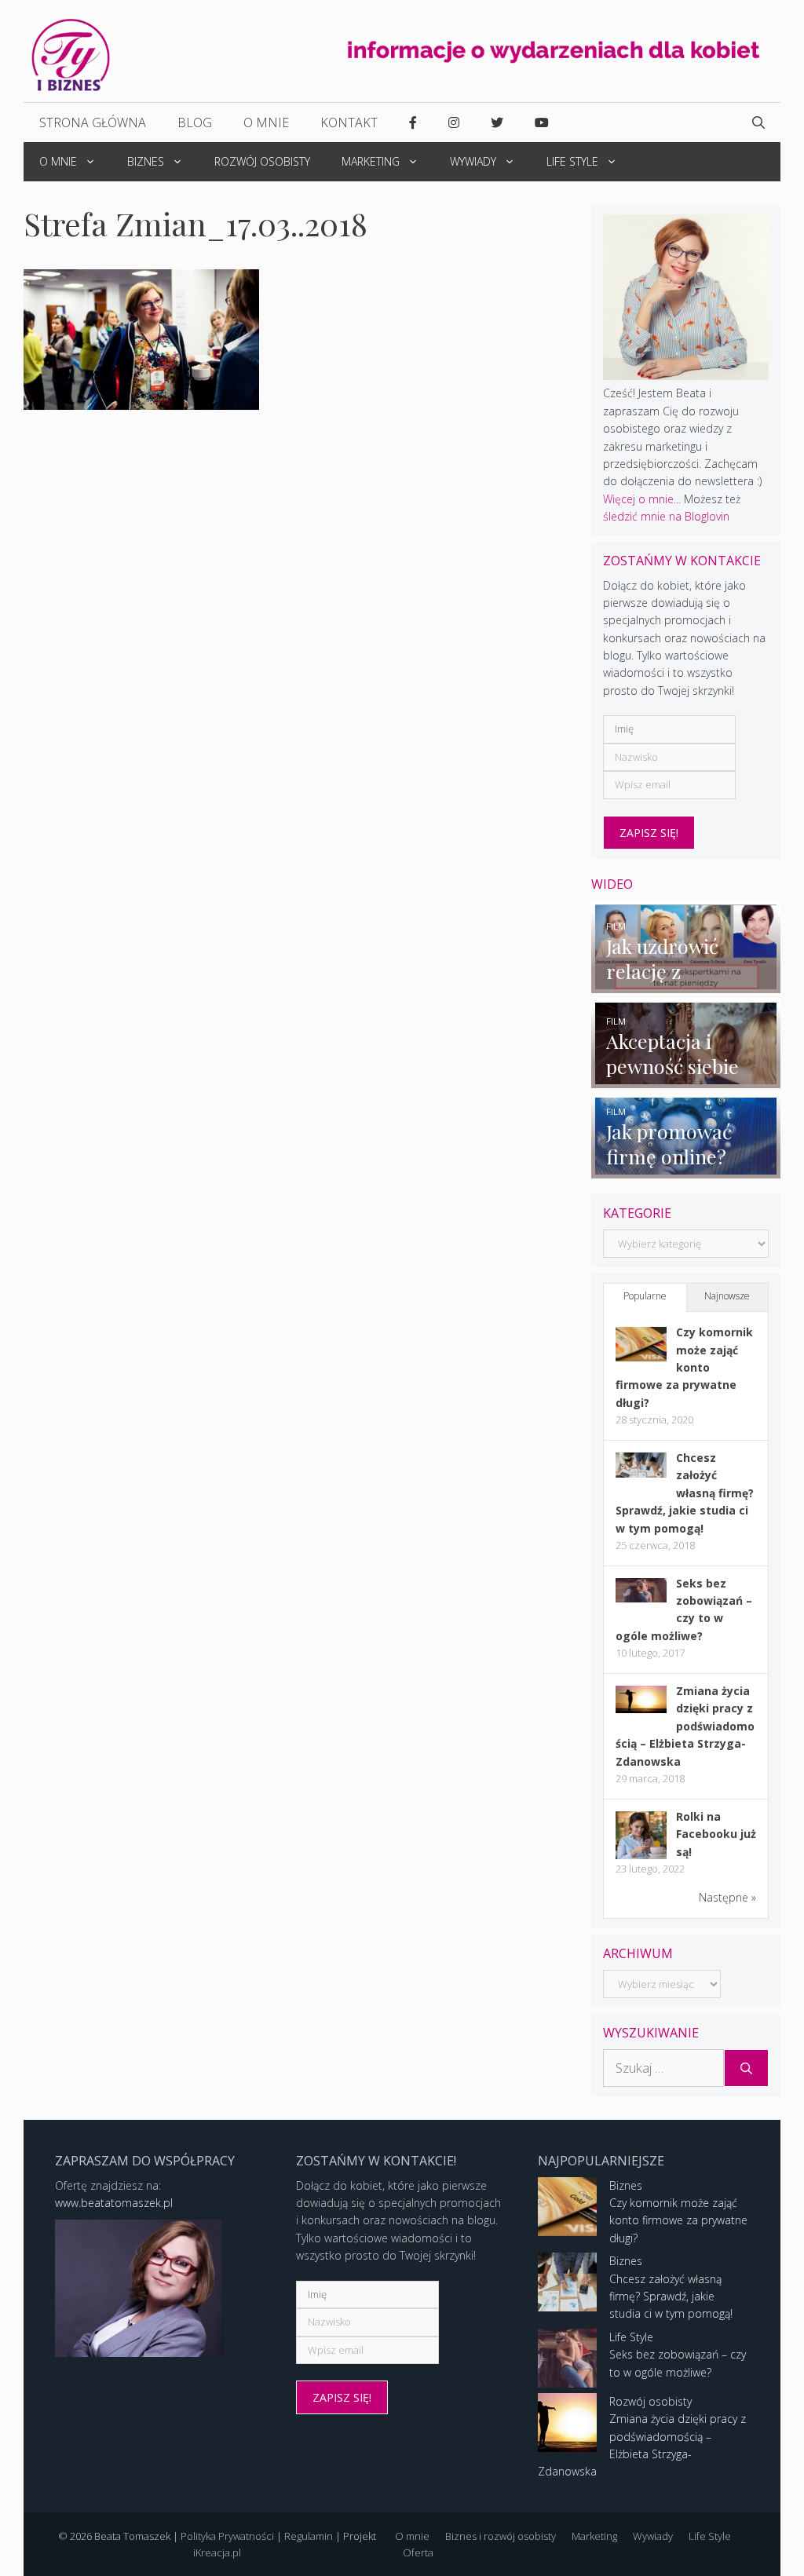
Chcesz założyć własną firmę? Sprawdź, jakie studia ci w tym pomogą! (685, 1493)
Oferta (418, 2552)
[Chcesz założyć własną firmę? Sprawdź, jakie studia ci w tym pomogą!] (641, 1473)
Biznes (146, 161)
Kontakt (349, 122)
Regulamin (309, 2536)
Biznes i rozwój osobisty (501, 2536)
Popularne (645, 1296)
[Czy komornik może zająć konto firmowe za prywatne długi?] (641, 1357)
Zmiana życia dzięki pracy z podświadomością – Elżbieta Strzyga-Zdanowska (685, 1726)
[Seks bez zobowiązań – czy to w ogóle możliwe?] (641, 1598)
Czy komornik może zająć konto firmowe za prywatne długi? (684, 1367)
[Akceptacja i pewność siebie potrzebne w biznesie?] (686, 1079)
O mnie (266, 122)
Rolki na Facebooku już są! (716, 1834)
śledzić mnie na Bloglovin (666, 516)
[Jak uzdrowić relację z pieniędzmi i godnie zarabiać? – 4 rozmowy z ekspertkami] (686, 984)
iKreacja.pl (217, 2552)
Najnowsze (727, 1296)
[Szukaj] (746, 2068)
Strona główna (93, 122)
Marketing (371, 161)
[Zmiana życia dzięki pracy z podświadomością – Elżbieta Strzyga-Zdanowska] (641, 1709)
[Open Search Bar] (758, 122)
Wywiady (473, 161)
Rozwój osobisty (262, 161)
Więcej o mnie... (642, 499)
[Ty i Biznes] (71, 54)
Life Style (572, 161)
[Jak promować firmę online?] (686, 1169)
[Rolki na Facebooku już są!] (641, 1858)
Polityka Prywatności (227, 2536)
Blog (195, 122)
